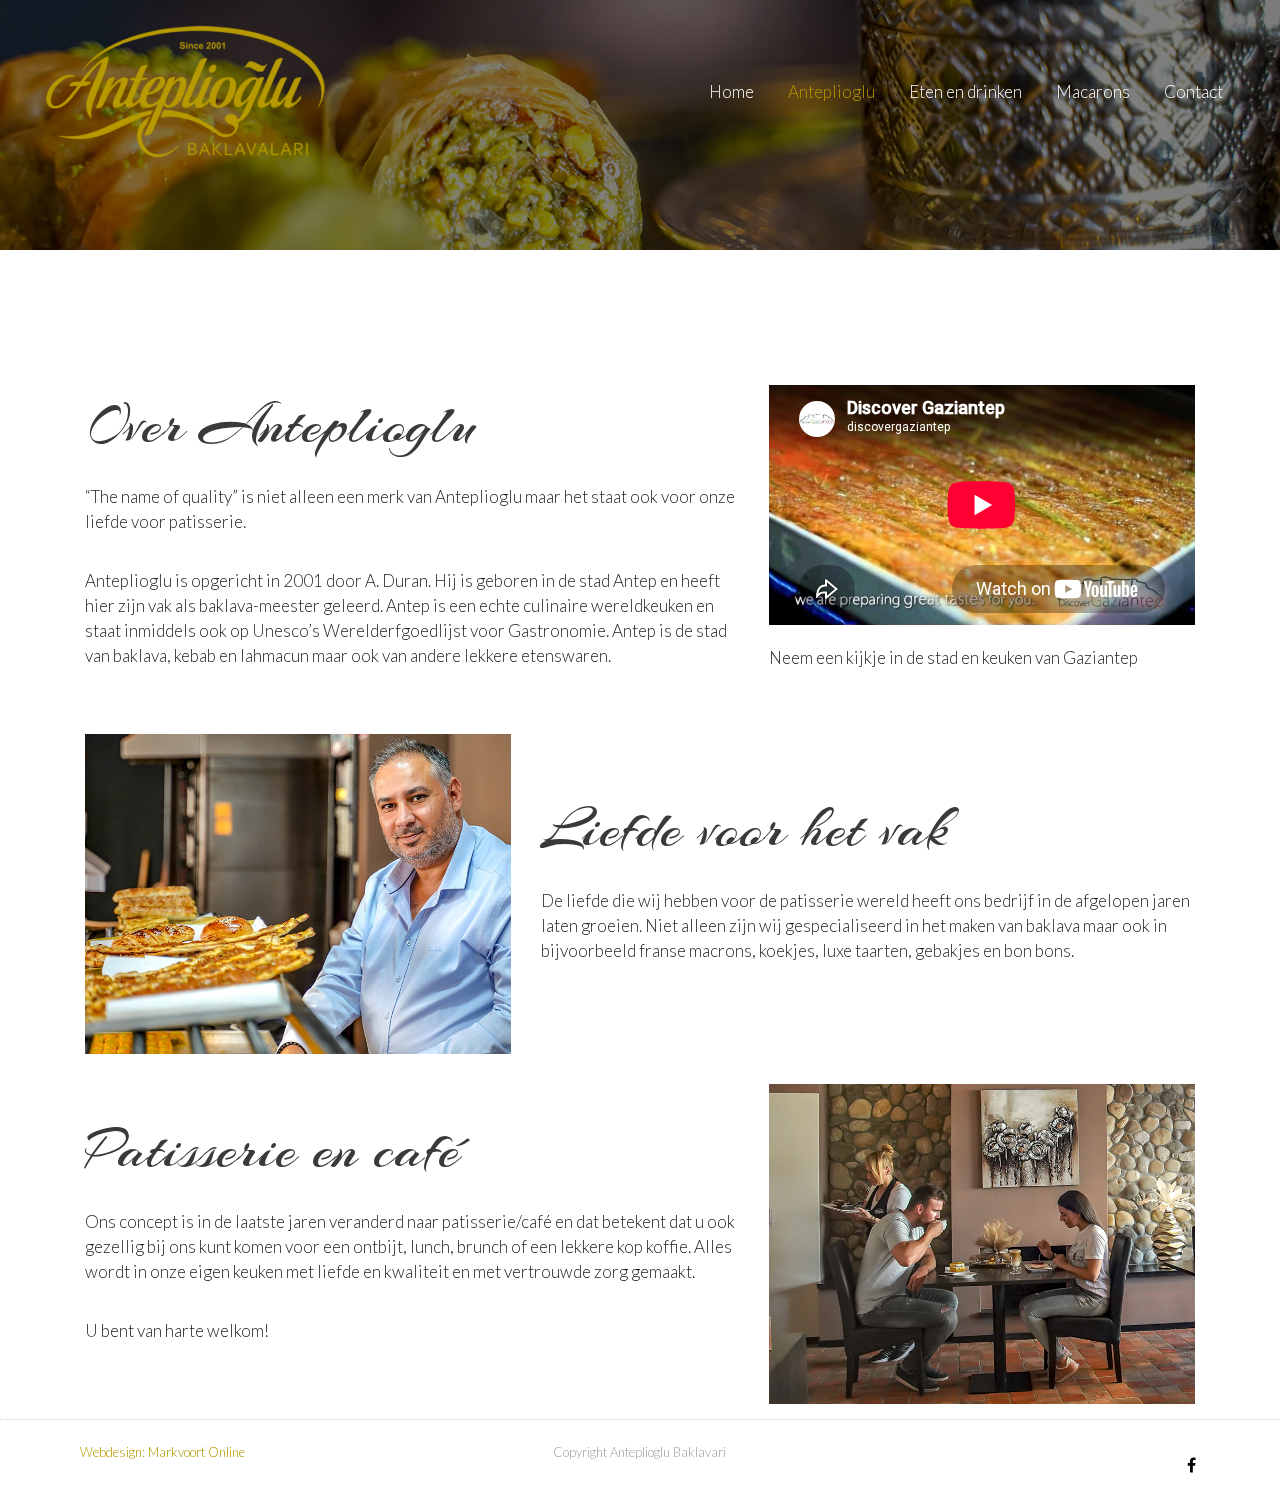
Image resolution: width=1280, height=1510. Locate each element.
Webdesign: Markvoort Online (162, 1452)
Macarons (1093, 91)
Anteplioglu (831, 91)
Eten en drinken (965, 91)
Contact (1193, 91)
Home (731, 91)
